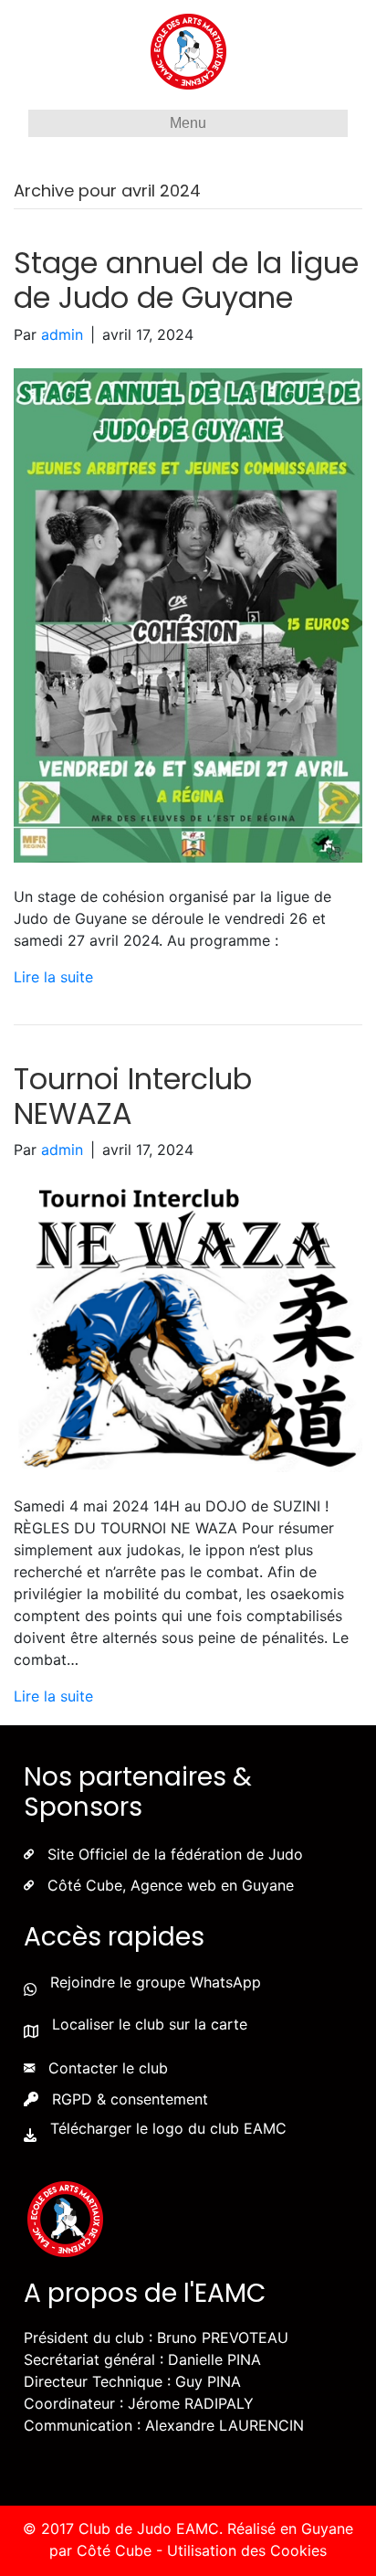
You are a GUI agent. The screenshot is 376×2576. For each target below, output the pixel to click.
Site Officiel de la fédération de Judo (175, 1854)
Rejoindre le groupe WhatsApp (156, 1982)
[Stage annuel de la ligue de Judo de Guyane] (188, 614)
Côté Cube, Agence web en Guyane (171, 1885)
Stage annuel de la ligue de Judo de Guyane (186, 280)
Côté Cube (114, 2550)
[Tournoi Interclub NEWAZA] (188, 1326)
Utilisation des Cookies (247, 2550)
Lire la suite (53, 977)
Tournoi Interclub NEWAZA (133, 1096)
